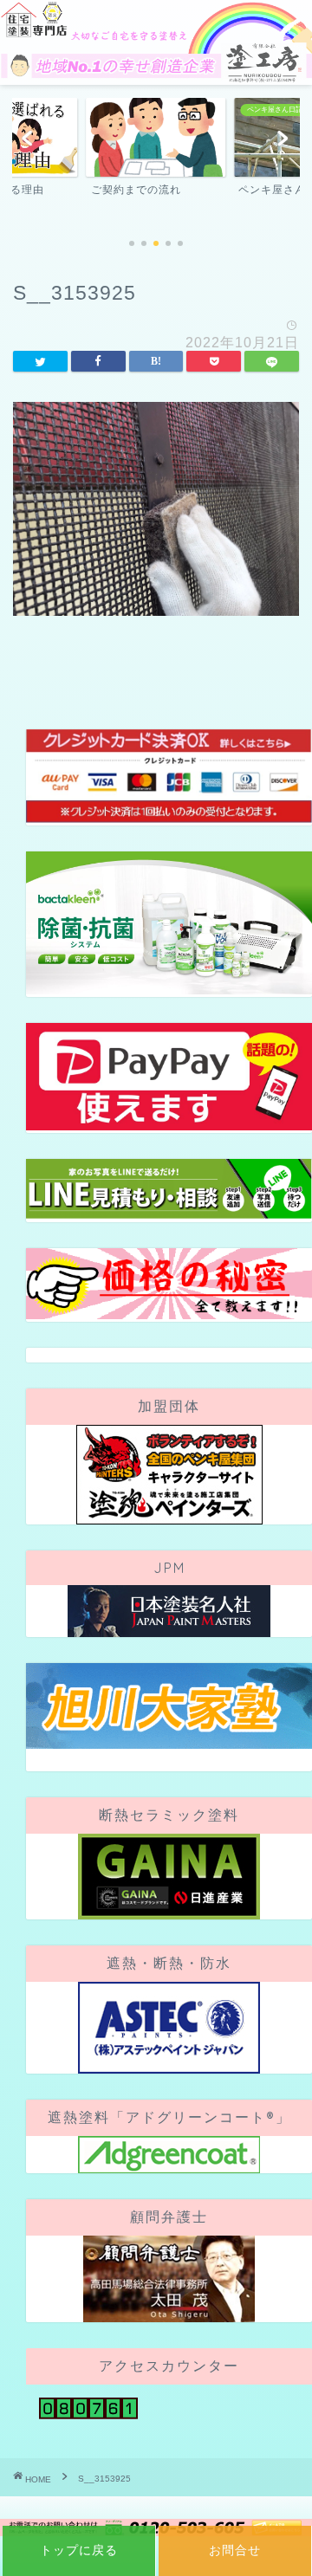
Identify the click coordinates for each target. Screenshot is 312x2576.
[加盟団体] (169, 1475)
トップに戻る (79, 2550)
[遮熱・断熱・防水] (169, 2028)
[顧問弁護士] (169, 2279)
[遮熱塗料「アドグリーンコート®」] (169, 2155)
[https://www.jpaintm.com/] (169, 1611)
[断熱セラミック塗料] (169, 1877)
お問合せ (235, 2550)
